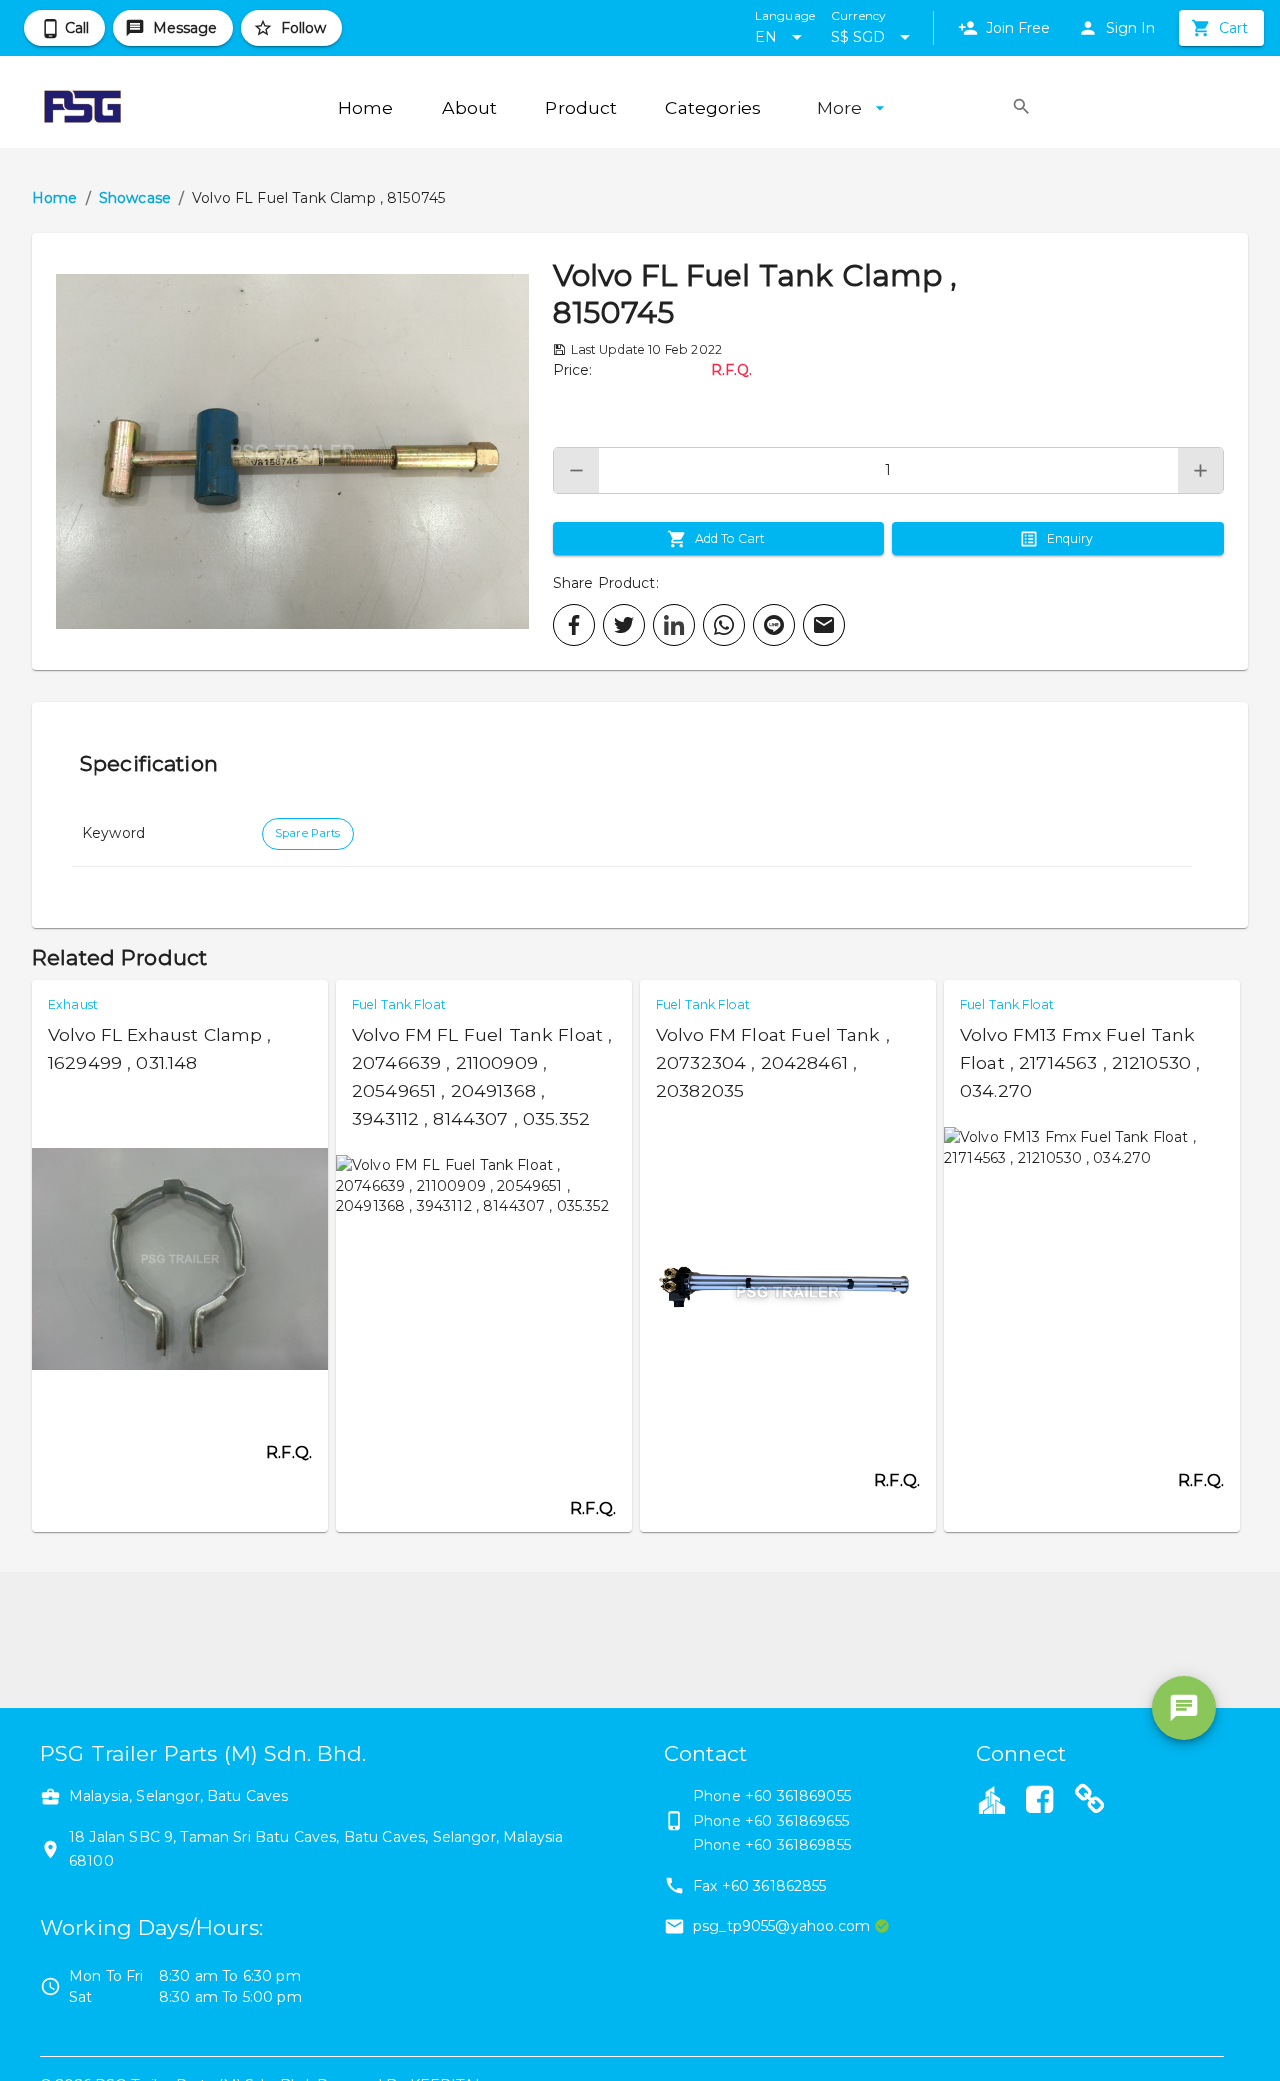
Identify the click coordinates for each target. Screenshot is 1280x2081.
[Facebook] (1039, 1802)
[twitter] (624, 625)
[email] (824, 625)
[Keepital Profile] (992, 1799)
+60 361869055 (798, 1796)
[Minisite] (1090, 1802)
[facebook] (574, 625)
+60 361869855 (798, 1845)
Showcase (135, 198)
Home (55, 198)
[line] (774, 625)
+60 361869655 (797, 1821)
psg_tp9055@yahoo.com (781, 1926)
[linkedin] (674, 625)
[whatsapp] (724, 625)
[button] (292, 451)
